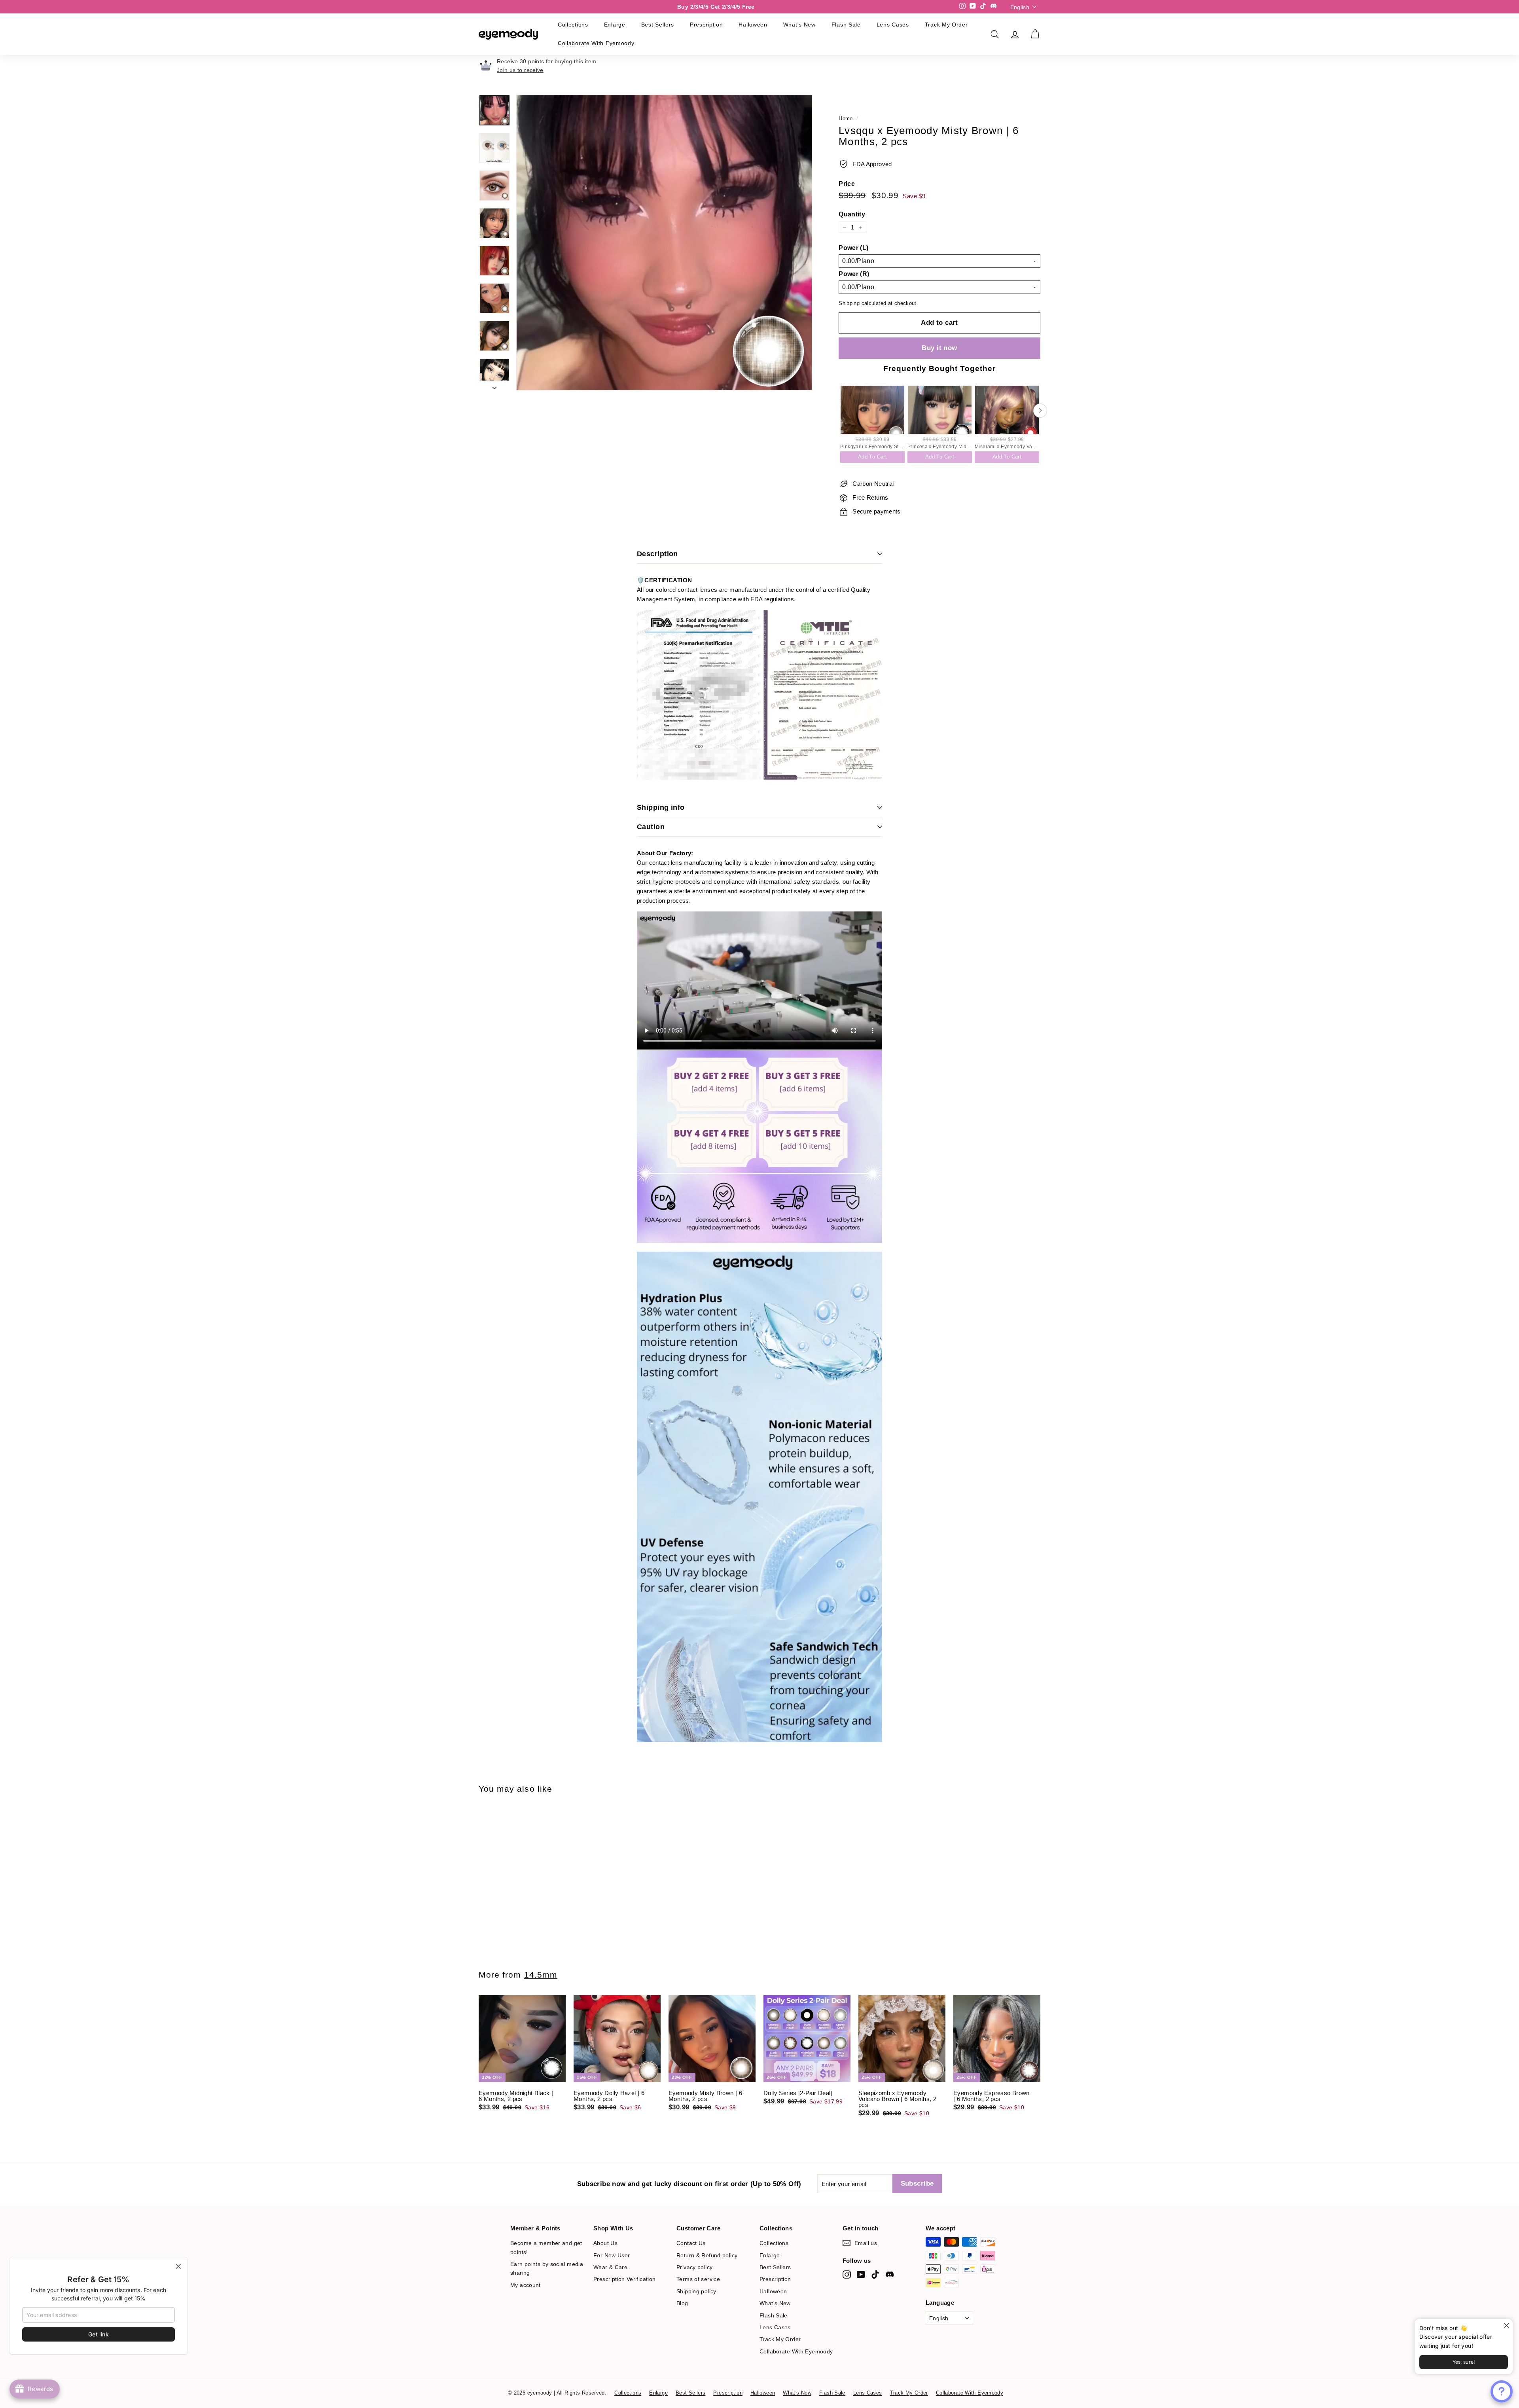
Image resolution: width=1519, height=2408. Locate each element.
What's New (799, 25)
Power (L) (853, 248)
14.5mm (541, 1975)
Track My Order (946, 25)
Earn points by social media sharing (547, 2268)
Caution (651, 827)
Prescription (706, 25)
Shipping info (661, 807)
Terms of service (698, 2279)
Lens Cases (893, 25)
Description (657, 554)
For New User (612, 2255)
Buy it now (939, 348)
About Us (605, 2243)
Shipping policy (696, 2291)
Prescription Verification (624, 2279)
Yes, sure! (1464, 2362)
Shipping (849, 303)
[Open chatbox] (1502, 2391)
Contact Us (691, 2243)
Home (846, 118)
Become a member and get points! (546, 2247)
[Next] (494, 386)
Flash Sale (846, 25)
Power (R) (854, 274)
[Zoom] (664, 243)
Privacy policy (694, 2267)
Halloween (753, 25)
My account (526, 2285)
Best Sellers (658, 25)
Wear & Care (610, 2267)
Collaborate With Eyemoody (596, 43)
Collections (573, 25)
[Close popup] (1506, 2326)
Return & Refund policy (707, 2255)
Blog (682, 2303)
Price (847, 184)
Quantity (852, 214)
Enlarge (615, 25)
